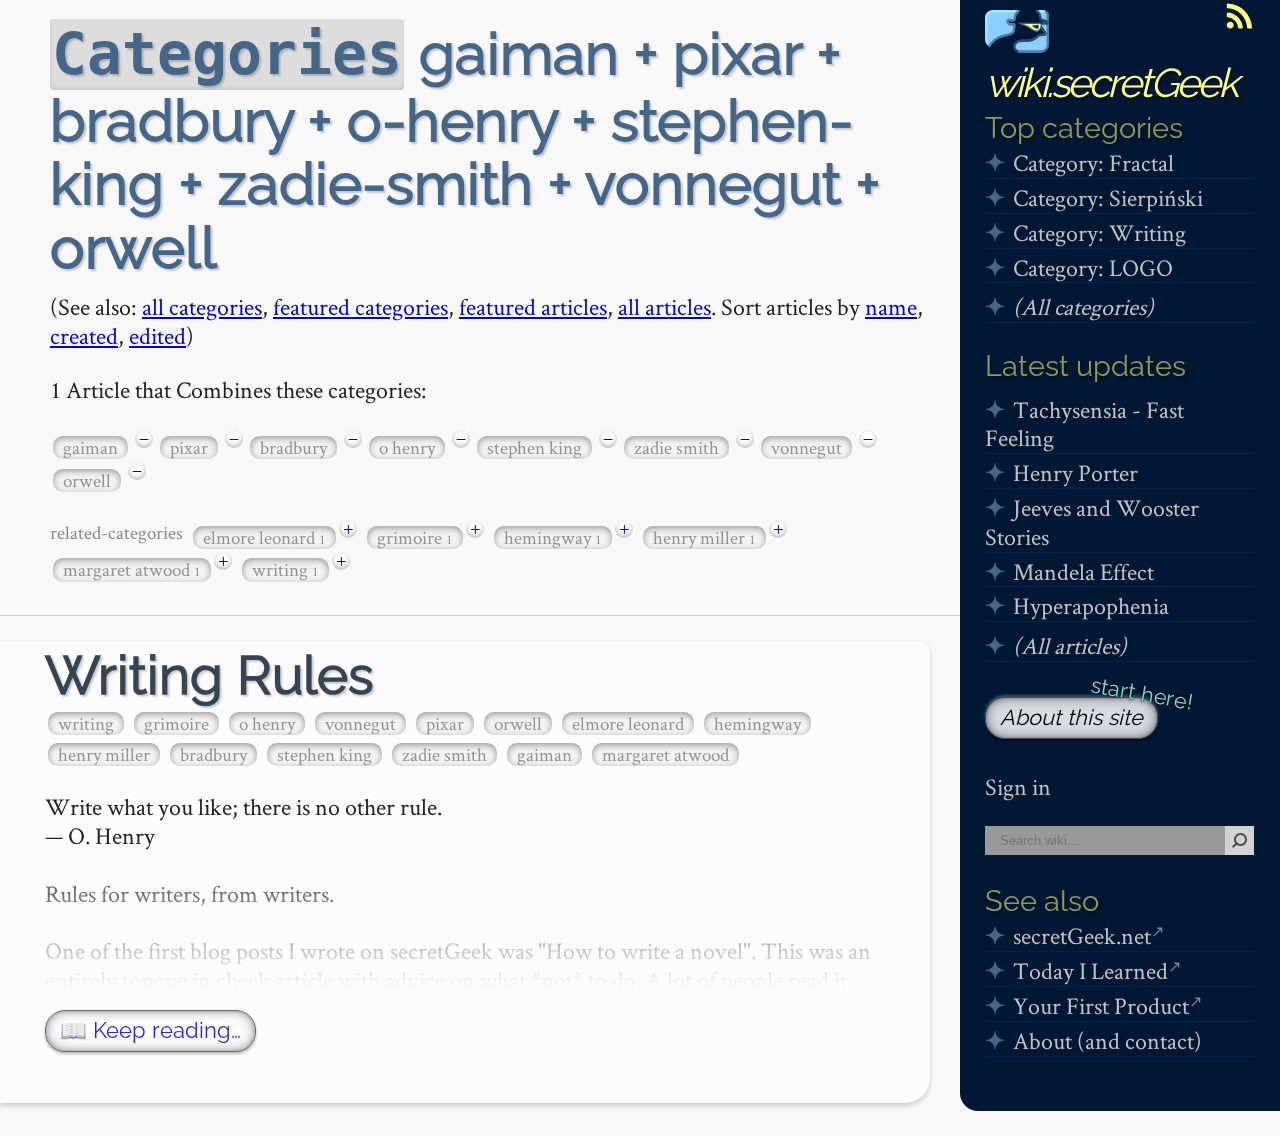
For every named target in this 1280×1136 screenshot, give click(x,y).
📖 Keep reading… (150, 1030)
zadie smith (676, 447)
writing (285, 569)
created (84, 335)
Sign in (1018, 786)
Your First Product (1101, 1005)
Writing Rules (209, 675)
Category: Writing (1099, 232)
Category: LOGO (1093, 267)
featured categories (360, 306)
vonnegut (806, 447)
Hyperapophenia (1091, 605)
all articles (664, 306)
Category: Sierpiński (1108, 197)
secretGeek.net (1082, 935)
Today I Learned (1090, 970)
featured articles (533, 306)
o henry (407, 447)
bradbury (293, 447)
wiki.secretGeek (1111, 82)
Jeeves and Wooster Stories (1092, 522)
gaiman (90, 447)
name (891, 306)
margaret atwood (132, 569)
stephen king (534, 447)
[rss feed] (1239, 16)
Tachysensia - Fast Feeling (1084, 424)
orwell (87, 480)
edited (157, 335)
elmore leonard (264, 537)
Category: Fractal (1093, 162)
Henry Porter (1075, 472)
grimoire (415, 537)
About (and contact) (1107, 1040)
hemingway (553, 537)
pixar (189, 447)
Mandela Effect (1083, 571)
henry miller (704, 537)
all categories (202, 306)
